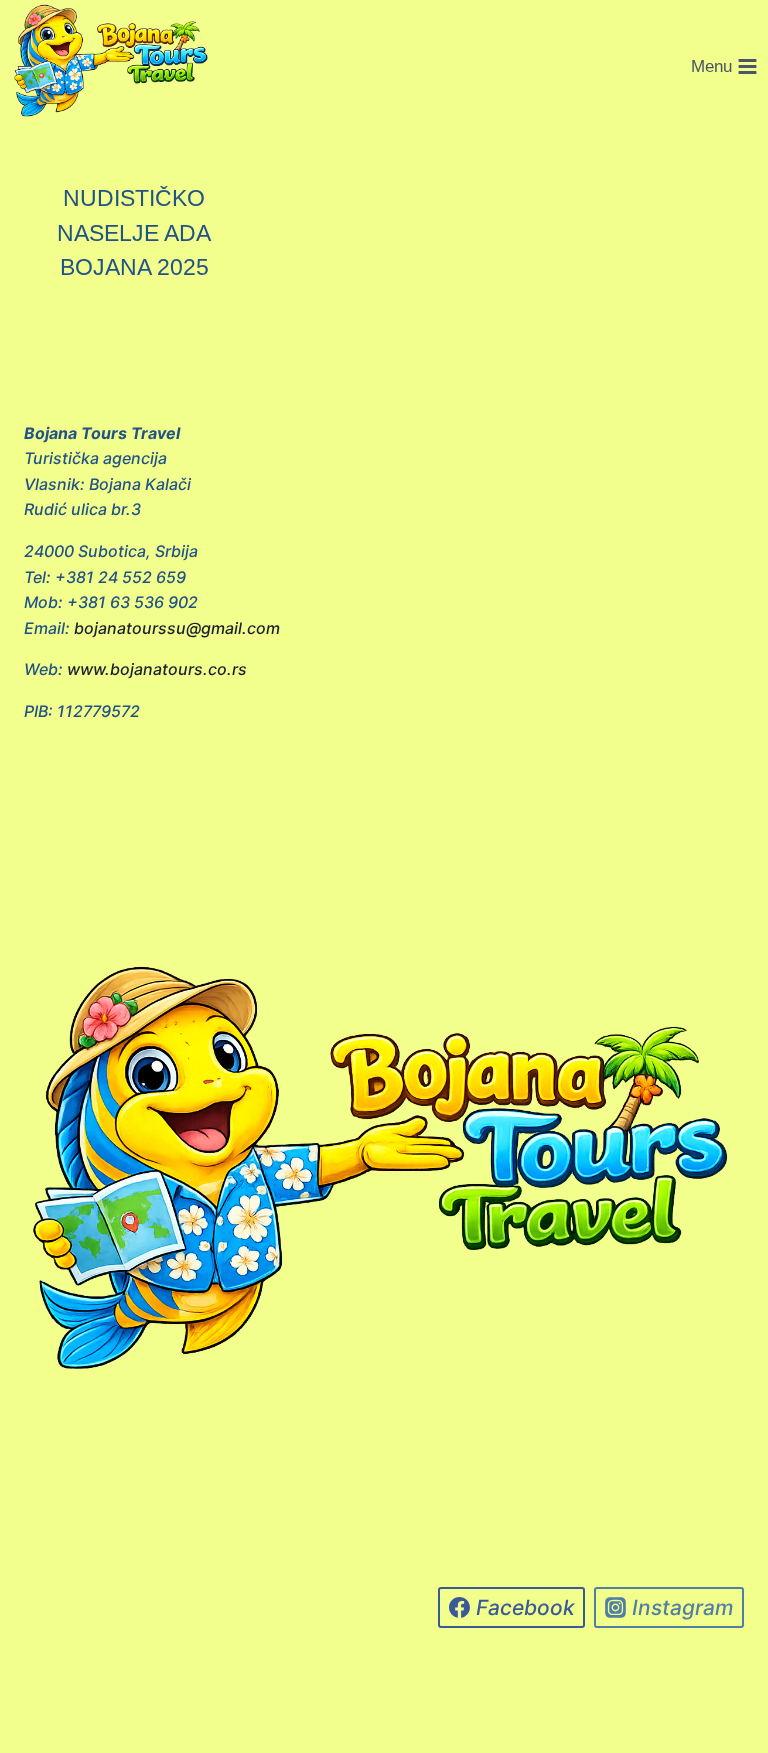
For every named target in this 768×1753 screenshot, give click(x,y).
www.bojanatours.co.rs (157, 669)
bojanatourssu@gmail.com (177, 628)
